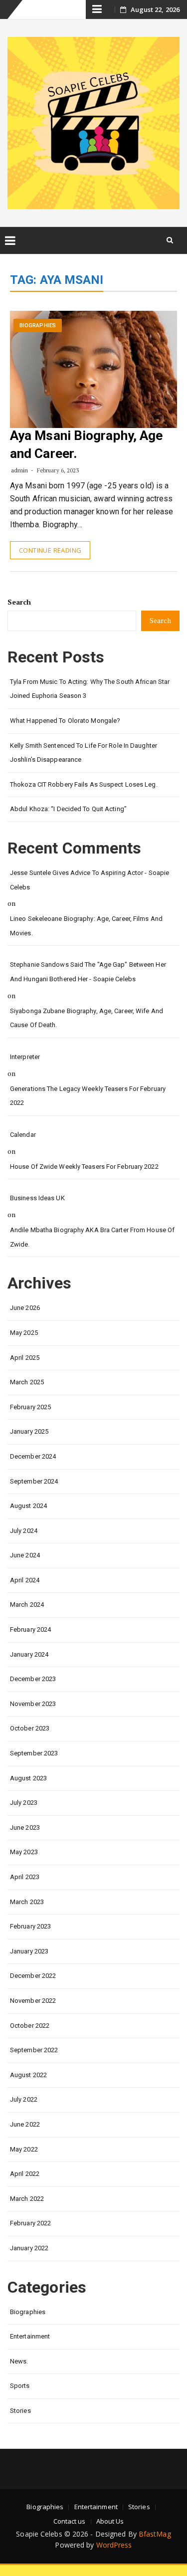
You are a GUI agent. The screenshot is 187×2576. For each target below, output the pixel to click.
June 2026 (25, 1308)
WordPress (114, 2545)
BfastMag (155, 2534)
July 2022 (24, 2099)
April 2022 (25, 2174)
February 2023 (30, 1926)
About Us (110, 2521)
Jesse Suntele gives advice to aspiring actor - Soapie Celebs (90, 880)
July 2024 (24, 1531)
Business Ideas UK (37, 1198)
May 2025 (24, 1333)
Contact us (70, 2521)
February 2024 (30, 1629)
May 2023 (24, 1852)
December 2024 (33, 1456)
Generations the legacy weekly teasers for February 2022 (88, 1096)
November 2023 (33, 1704)
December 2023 (33, 1679)
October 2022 (30, 2026)
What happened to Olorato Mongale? (65, 721)
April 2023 (25, 1877)
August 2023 (28, 1778)
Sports (20, 2386)
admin (20, 470)
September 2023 (34, 1753)
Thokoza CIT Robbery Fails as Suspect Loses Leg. (84, 784)
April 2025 (25, 1358)
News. (19, 2361)
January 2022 (29, 2248)
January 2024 (29, 1654)
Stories (20, 2411)
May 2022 (24, 2149)
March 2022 (27, 2199)
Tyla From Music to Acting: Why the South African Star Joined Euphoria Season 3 (90, 689)
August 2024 (28, 1506)
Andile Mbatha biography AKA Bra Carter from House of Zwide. (92, 1237)
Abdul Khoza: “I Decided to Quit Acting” (68, 809)
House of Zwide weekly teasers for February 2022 (84, 1167)
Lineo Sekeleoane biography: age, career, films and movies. (86, 926)
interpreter (25, 1057)
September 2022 (34, 2050)
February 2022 (30, 2223)
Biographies (38, 325)
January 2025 (29, 1431)
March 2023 (27, 1902)
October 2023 (30, 1728)
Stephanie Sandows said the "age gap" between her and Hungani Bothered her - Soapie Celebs (88, 972)
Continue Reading (50, 550)
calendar (23, 1135)
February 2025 (30, 1407)
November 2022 (33, 2001)
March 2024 (27, 1605)
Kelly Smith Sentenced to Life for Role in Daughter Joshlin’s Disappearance (84, 753)
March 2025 (27, 1382)
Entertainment (30, 2336)
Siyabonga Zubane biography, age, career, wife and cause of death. (87, 1018)
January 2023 (29, 1951)
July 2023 (24, 1803)
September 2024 (34, 1481)
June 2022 (25, 2124)
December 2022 (33, 1976)
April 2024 (25, 1580)
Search (19, 602)
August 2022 (28, 2075)
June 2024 (25, 1555)
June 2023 (25, 1827)
